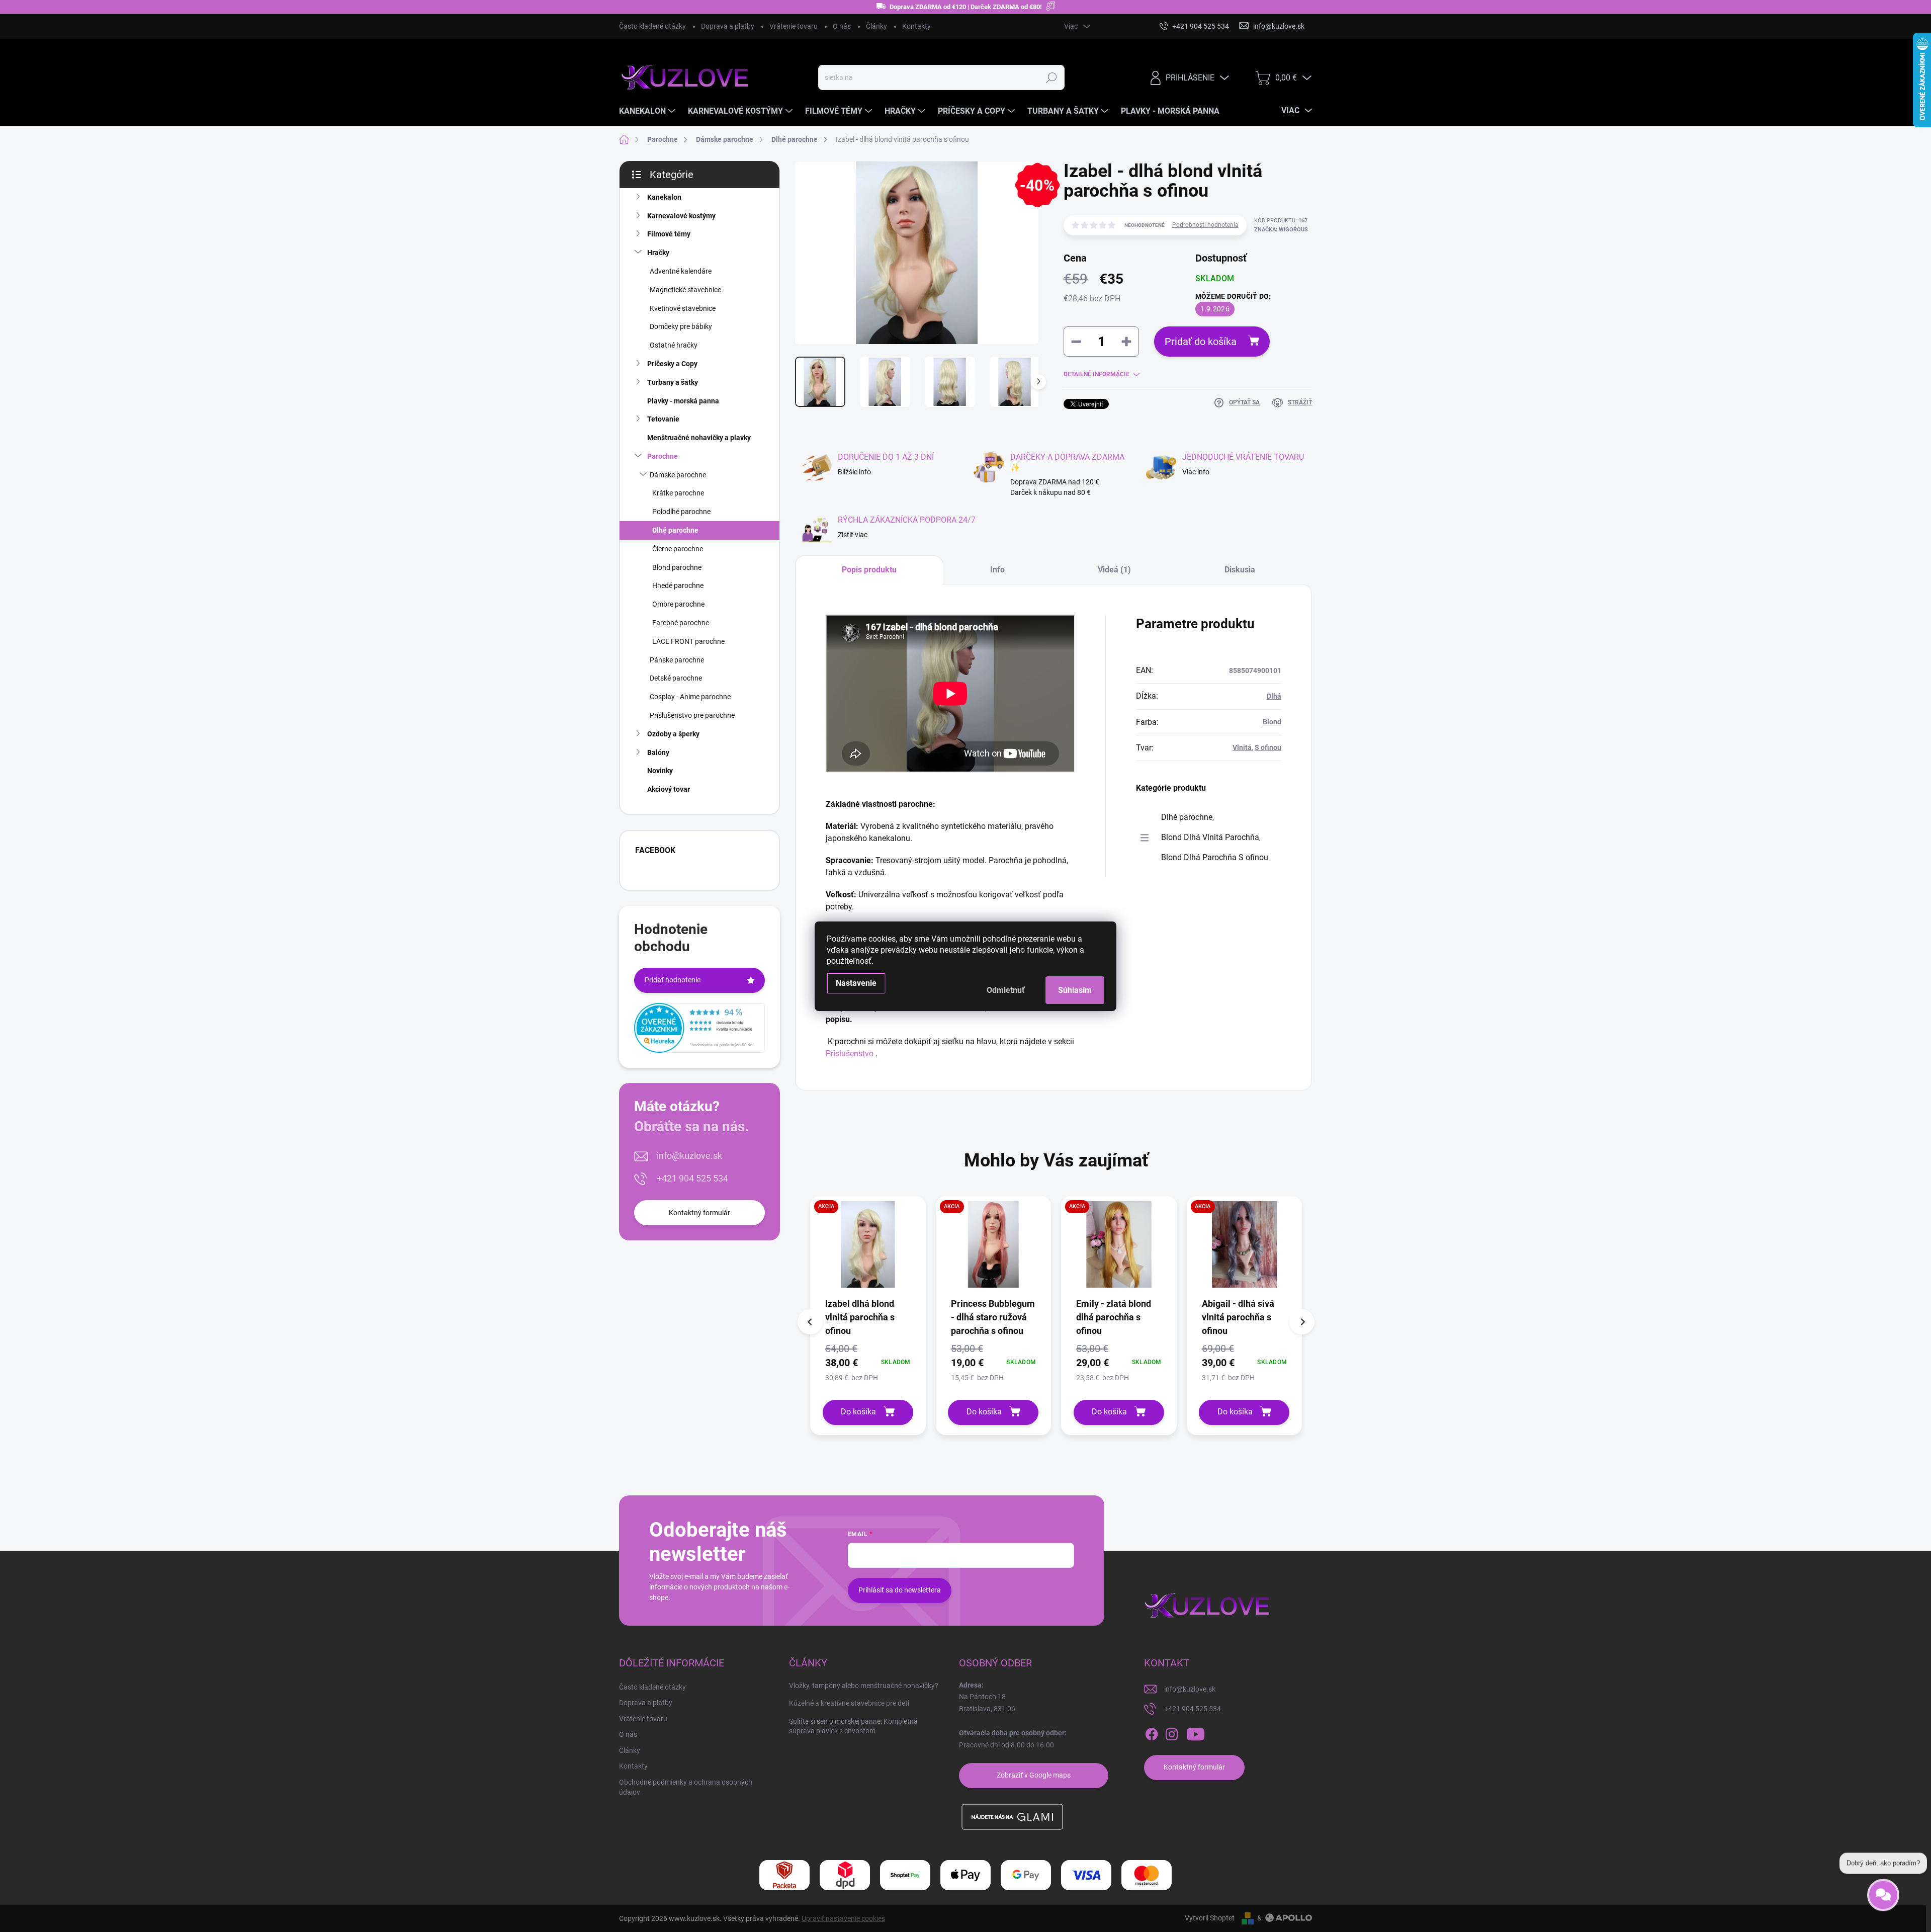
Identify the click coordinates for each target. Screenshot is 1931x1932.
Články (876, 26)
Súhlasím (1075, 990)
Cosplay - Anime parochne (690, 697)
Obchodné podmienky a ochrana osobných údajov (686, 1787)
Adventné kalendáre (681, 271)
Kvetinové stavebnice (683, 308)
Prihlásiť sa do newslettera (900, 1590)
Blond (1272, 722)
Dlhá (1274, 696)
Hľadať (1051, 77)
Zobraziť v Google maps (1034, 1775)
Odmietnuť (1006, 990)
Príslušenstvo (850, 1054)
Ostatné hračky (674, 345)
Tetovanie (663, 419)
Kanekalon (664, 197)
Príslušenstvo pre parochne (692, 715)
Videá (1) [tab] (1114, 570)
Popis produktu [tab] (869, 570)
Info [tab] (997, 570)
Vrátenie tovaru (794, 26)
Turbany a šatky (673, 382)
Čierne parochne (678, 549)
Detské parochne (676, 678)
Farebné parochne (681, 623)
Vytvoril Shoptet (1210, 1918)
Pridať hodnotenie (673, 980)
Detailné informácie (1096, 374)
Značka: (1281, 230)
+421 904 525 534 (692, 1178)
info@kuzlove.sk (689, 1156)
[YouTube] (1196, 1734)
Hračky (658, 253)
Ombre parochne (678, 604)
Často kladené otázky (652, 26)
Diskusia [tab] (1240, 570)
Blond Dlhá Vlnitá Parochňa (1210, 837)
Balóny (658, 752)
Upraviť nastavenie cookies (843, 1918)
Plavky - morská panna (683, 401)
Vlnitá (1242, 747)
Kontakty (916, 26)
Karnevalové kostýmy (681, 216)
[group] (868, 1316)
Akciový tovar (669, 789)
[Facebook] (1152, 1734)
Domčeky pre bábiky (681, 326)
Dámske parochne (678, 475)
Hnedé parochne (678, 585)
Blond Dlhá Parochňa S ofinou (1215, 857)
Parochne (663, 456)
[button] (868, 1362)
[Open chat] (1883, 1896)
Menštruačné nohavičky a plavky (699, 438)
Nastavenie (856, 983)
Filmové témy (669, 234)
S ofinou (1268, 747)
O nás (842, 26)
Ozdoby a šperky (673, 734)
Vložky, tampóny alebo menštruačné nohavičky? (864, 1686)
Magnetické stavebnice (685, 290)
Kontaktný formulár (699, 1213)
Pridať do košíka (1201, 342)
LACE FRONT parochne (688, 641)
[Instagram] (1172, 1734)
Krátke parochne (678, 493)
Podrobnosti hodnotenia (1205, 225)
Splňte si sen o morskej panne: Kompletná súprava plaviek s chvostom (853, 1726)
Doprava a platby (728, 26)
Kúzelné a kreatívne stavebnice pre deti (849, 1703)
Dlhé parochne (675, 530)
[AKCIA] (868, 1249)
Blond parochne (677, 567)
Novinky (660, 771)
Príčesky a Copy (672, 364)
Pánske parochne (677, 660)
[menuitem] (648, 111)
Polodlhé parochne (681, 512)
